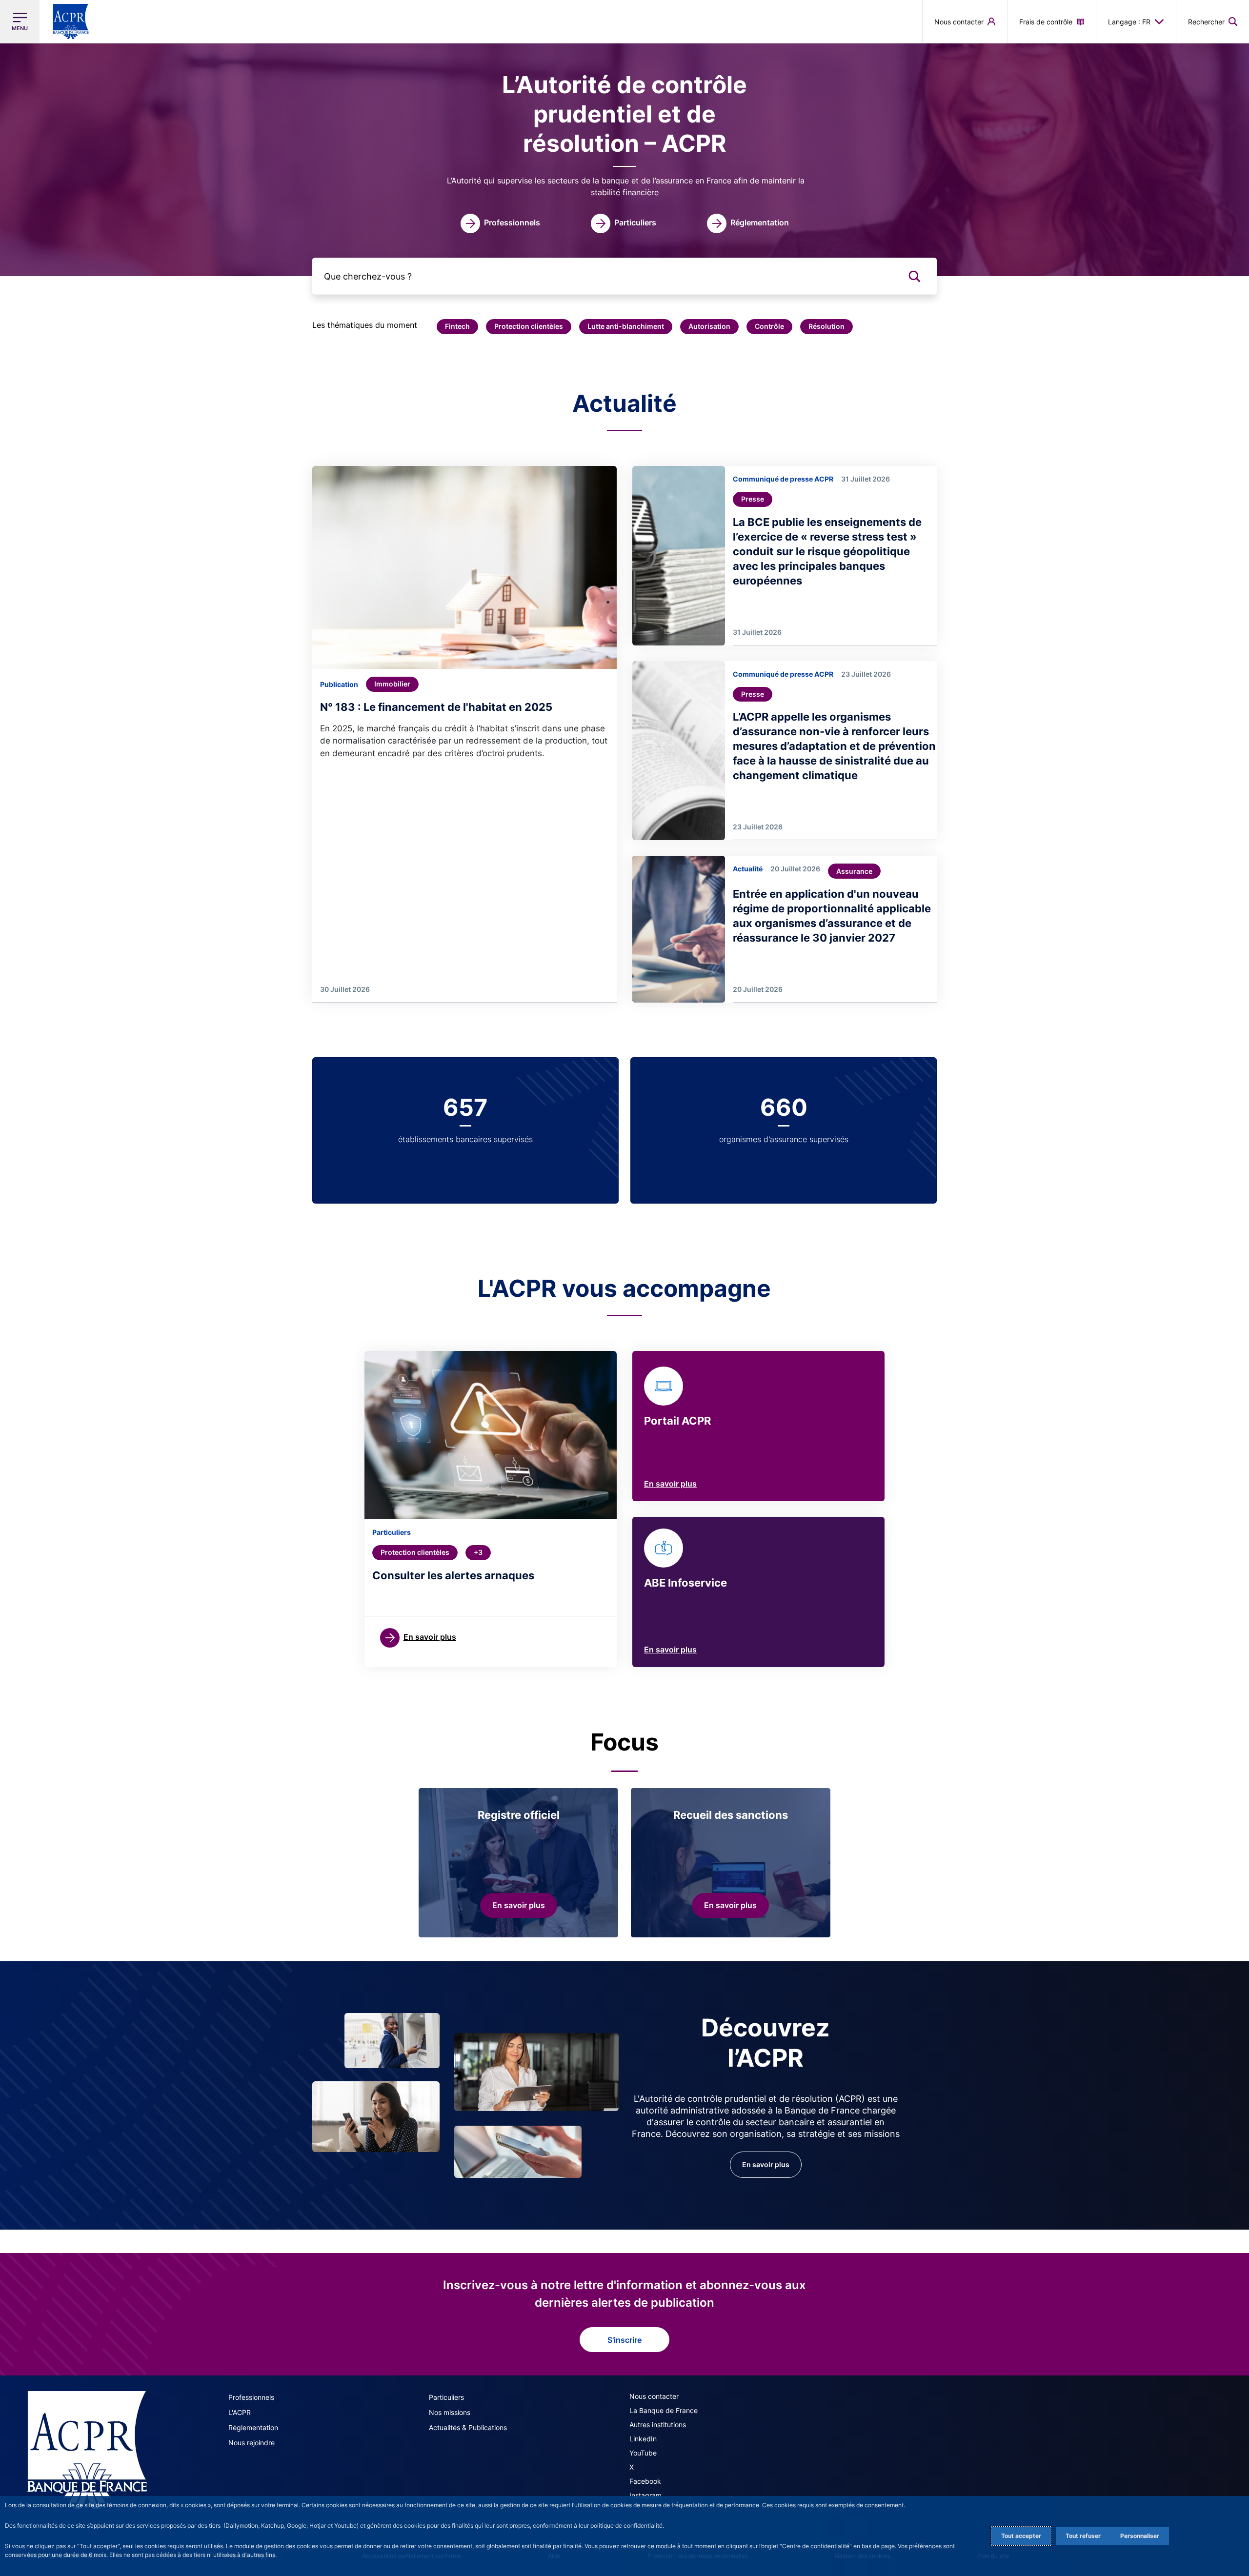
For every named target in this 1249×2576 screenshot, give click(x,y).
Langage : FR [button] (1129, 22)
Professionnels (251, 2397)
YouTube (643, 2453)
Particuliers (446, 2397)
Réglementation (253, 2427)
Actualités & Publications (468, 2427)
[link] (500, 223)
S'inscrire (624, 2340)
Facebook (645, 2481)
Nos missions (450, 2412)
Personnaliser (1140, 2536)
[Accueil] (87, 2450)
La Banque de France (664, 2410)
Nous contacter (654, 2396)
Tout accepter (1021, 2536)
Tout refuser (1083, 2536)
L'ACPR (240, 2412)
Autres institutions (658, 2425)
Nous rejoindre (252, 2443)
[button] (1213, 21)
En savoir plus (670, 1484)
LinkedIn (643, 2439)
